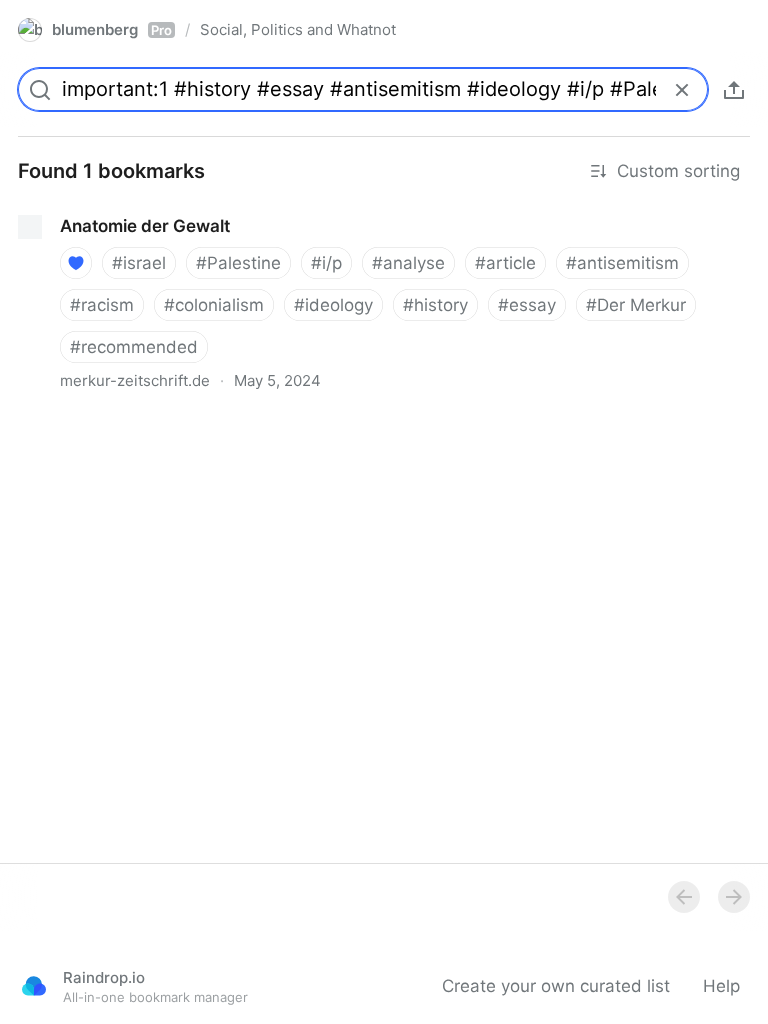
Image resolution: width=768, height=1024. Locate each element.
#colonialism (214, 305)
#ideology (333, 305)
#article (505, 263)
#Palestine (238, 263)
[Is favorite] (76, 263)
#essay (527, 305)
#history (435, 305)
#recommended (134, 347)
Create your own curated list (556, 986)
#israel (139, 263)
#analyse (408, 263)
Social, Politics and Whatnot (298, 29)
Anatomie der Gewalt (85, 208)
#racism (102, 305)
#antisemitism (622, 263)
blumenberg (112, 29)
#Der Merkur (636, 305)
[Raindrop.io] (34, 986)
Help (721, 986)
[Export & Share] (734, 90)
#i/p (326, 263)
